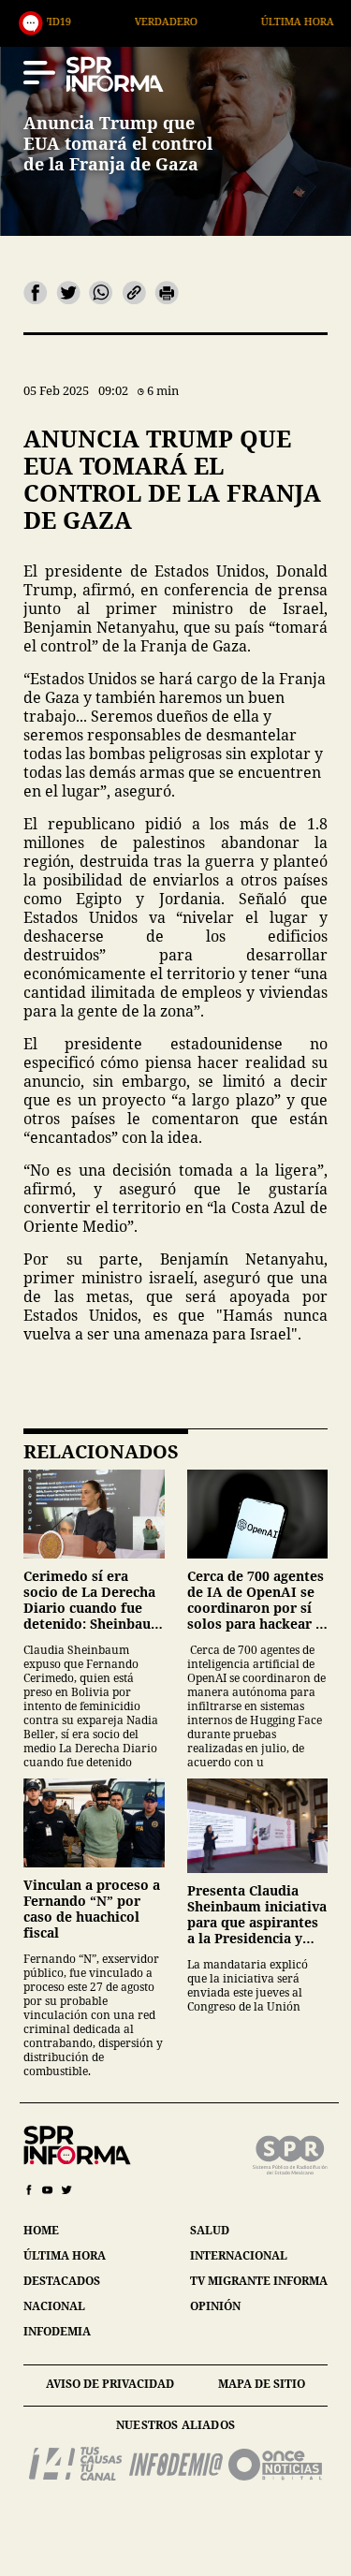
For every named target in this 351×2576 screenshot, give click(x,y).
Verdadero (104, 21)
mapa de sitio (262, 2384)
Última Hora (236, 21)
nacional (54, 2306)
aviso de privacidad (110, 2384)
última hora (65, 2255)
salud (210, 2230)
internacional (239, 2255)
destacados (62, 2281)
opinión (215, 2306)
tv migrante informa (259, 2281)
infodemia (57, 2331)
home (41, 2230)
